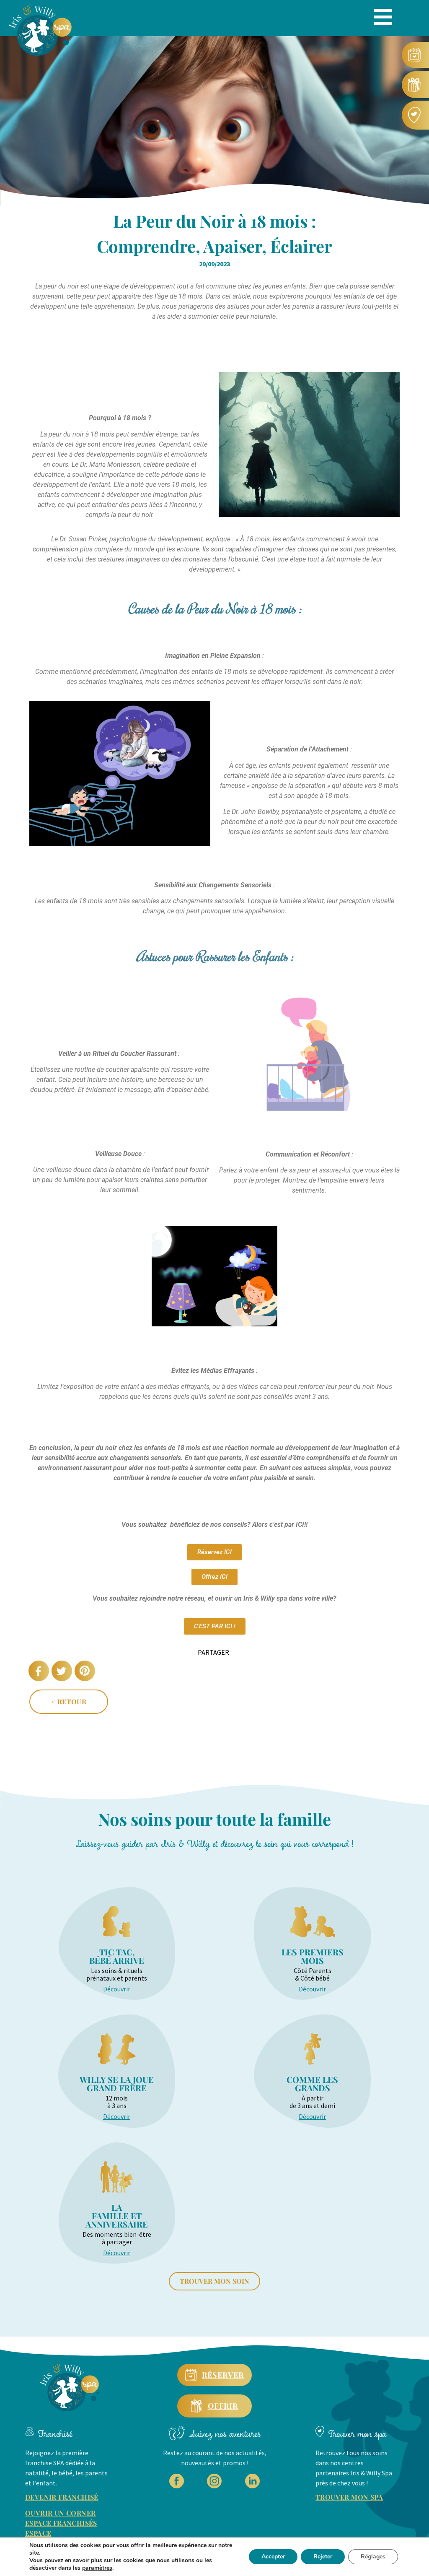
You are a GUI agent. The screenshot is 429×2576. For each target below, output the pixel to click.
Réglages (373, 2557)
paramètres (97, 2568)
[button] (39, 1671)
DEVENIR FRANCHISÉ (62, 2497)
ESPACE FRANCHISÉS (61, 2523)
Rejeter (323, 2557)
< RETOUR (69, 1701)
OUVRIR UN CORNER (60, 2513)
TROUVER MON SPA (349, 2497)
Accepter (273, 2557)
